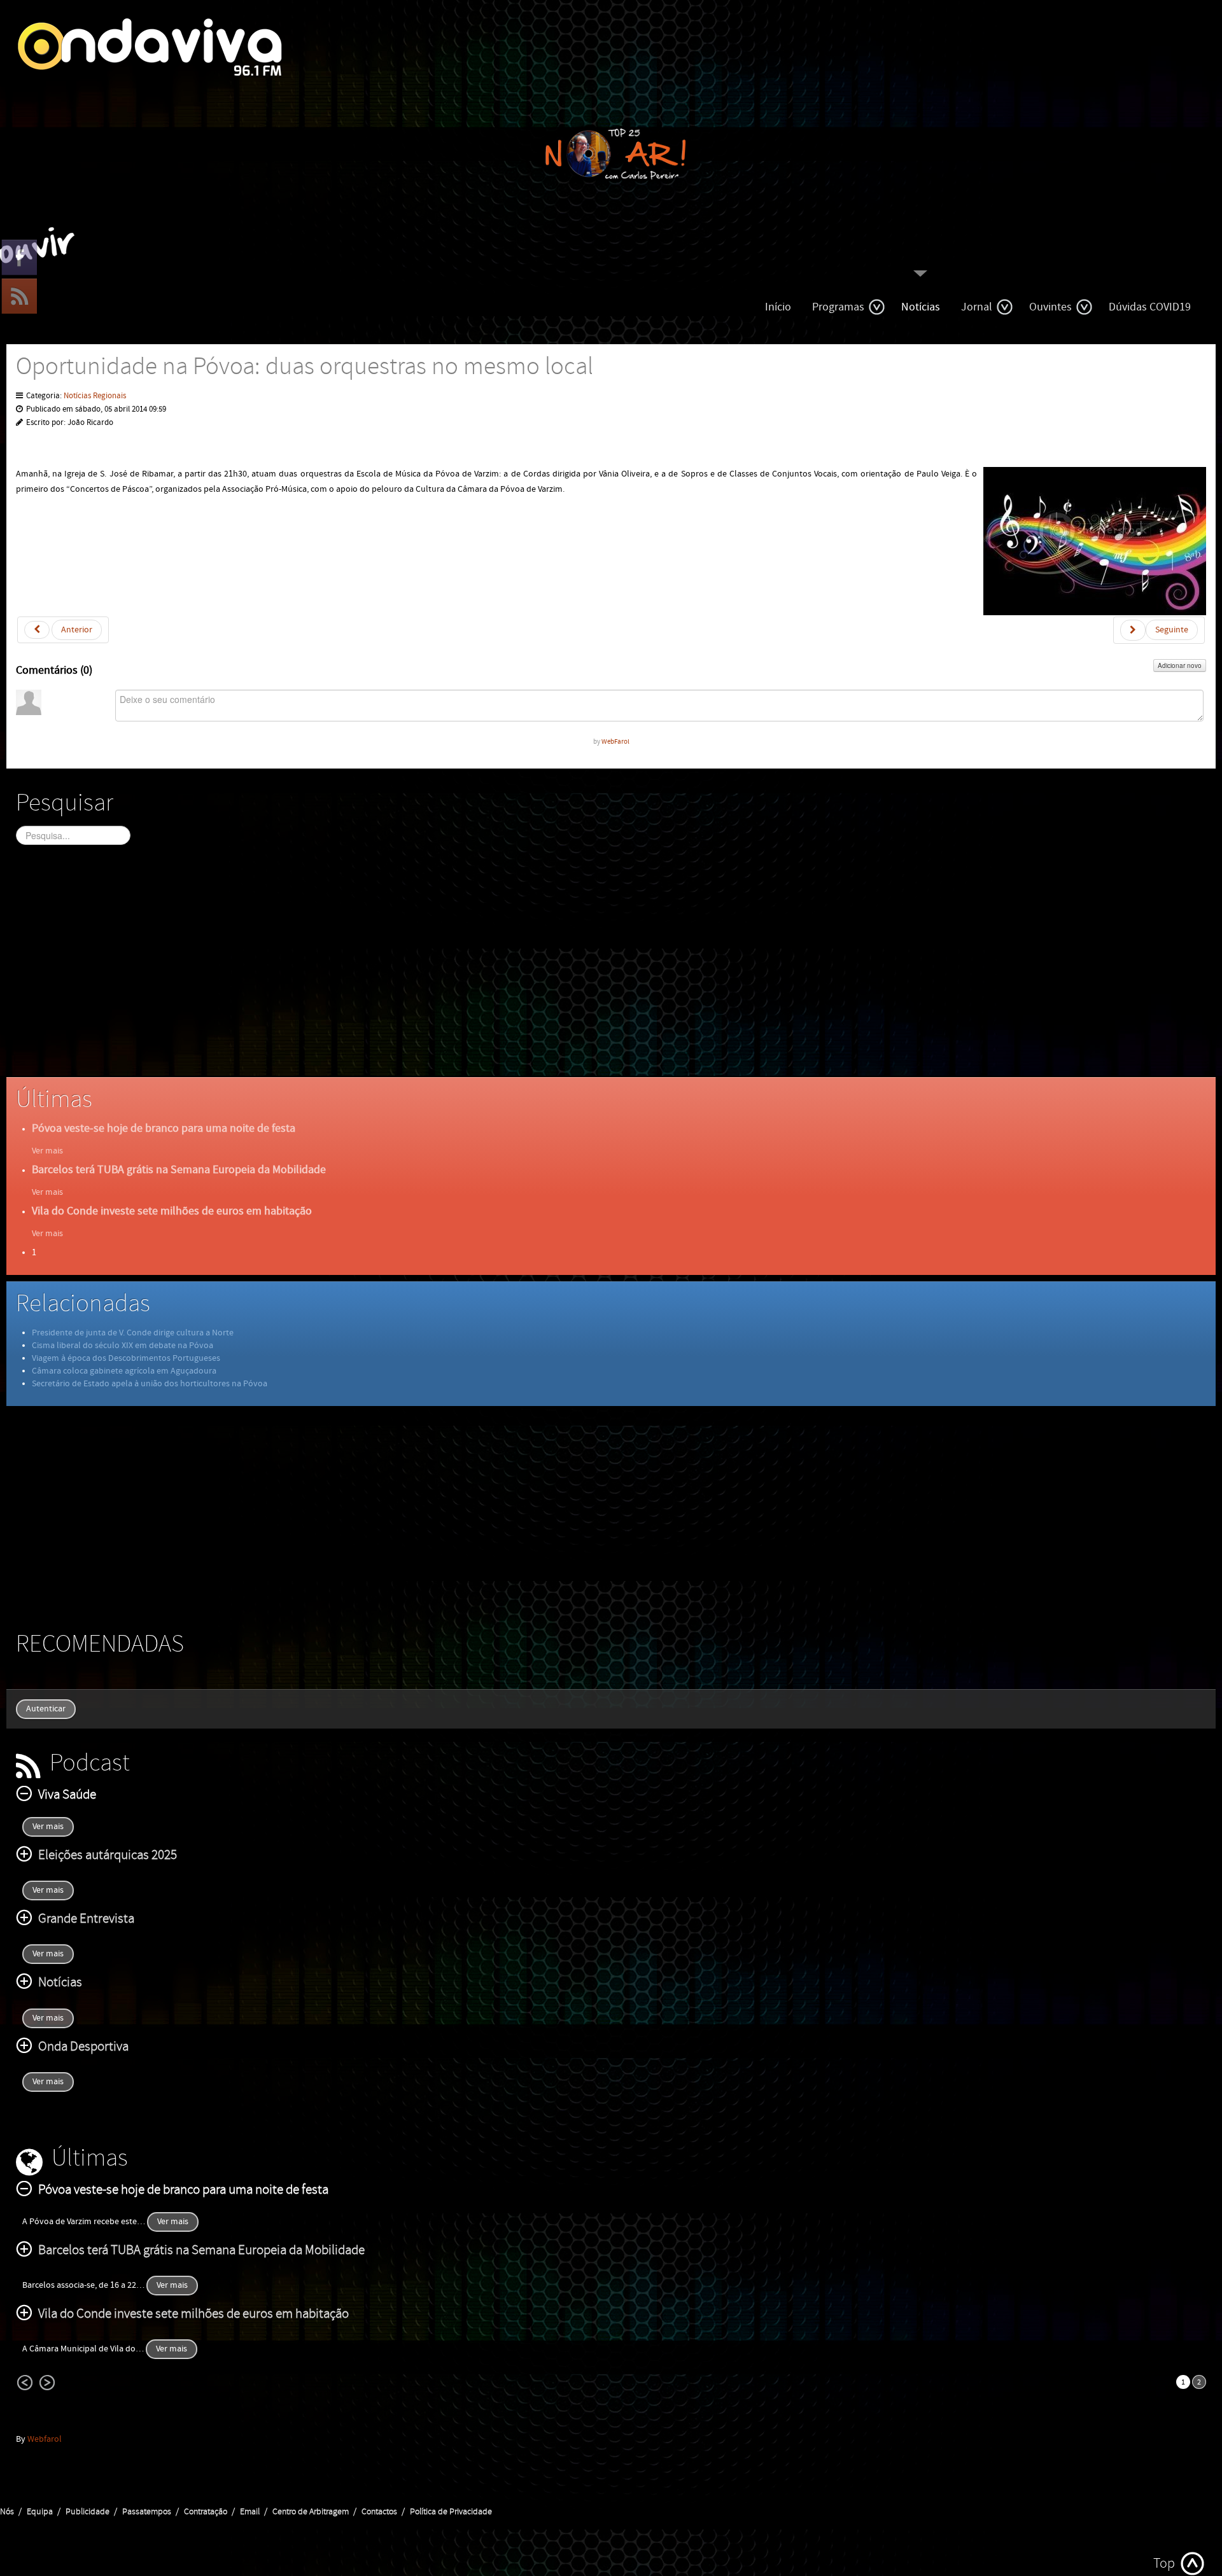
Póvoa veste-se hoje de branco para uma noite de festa (164, 1128)
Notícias (921, 307)
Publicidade (88, 2512)
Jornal (977, 307)
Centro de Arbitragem (311, 2512)
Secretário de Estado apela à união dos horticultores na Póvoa (150, 1384)
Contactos (379, 2512)
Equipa (40, 2512)
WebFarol (615, 741)
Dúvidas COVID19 (1150, 307)
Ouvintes (1050, 307)
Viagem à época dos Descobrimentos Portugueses (126, 1358)
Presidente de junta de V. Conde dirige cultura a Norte (133, 1333)
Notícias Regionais (95, 396)
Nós (7, 2512)
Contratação (206, 2512)
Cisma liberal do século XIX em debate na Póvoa (123, 1346)
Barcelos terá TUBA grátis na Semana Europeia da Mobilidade (179, 1170)
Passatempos (147, 2512)
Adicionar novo (1180, 665)
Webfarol (45, 2439)
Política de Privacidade (451, 2512)
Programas (838, 307)
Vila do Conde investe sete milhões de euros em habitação (172, 1211)
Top (1164, 2564)
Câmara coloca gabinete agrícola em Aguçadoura (124, 1371)
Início (778, 307)
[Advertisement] (398, 972)
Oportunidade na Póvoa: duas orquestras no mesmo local (305, 367)
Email (250, 2512)
